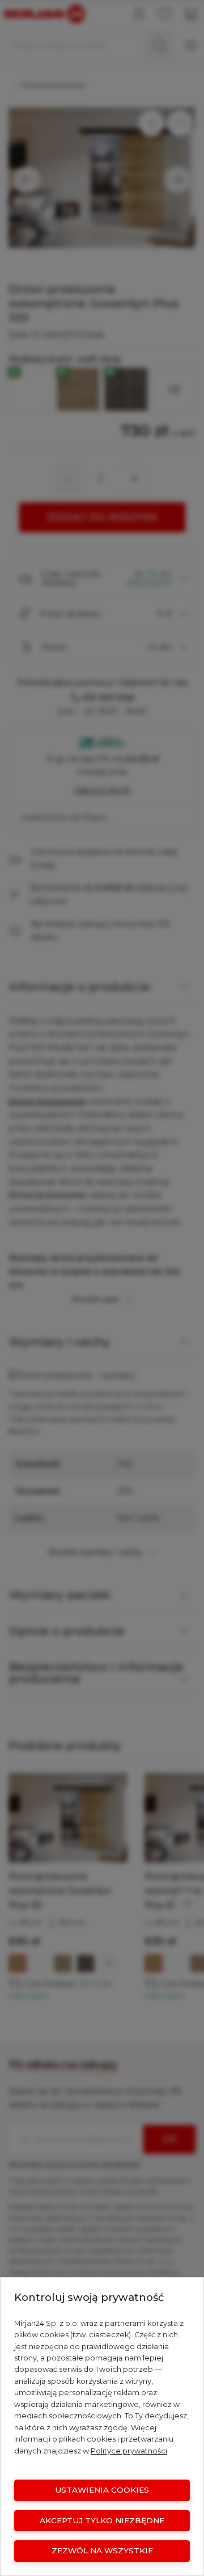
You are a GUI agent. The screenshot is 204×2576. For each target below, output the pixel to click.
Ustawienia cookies (102, 2490)
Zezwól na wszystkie (102, 2550)
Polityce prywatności (129, 2451)
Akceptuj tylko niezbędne (102, 2520)
